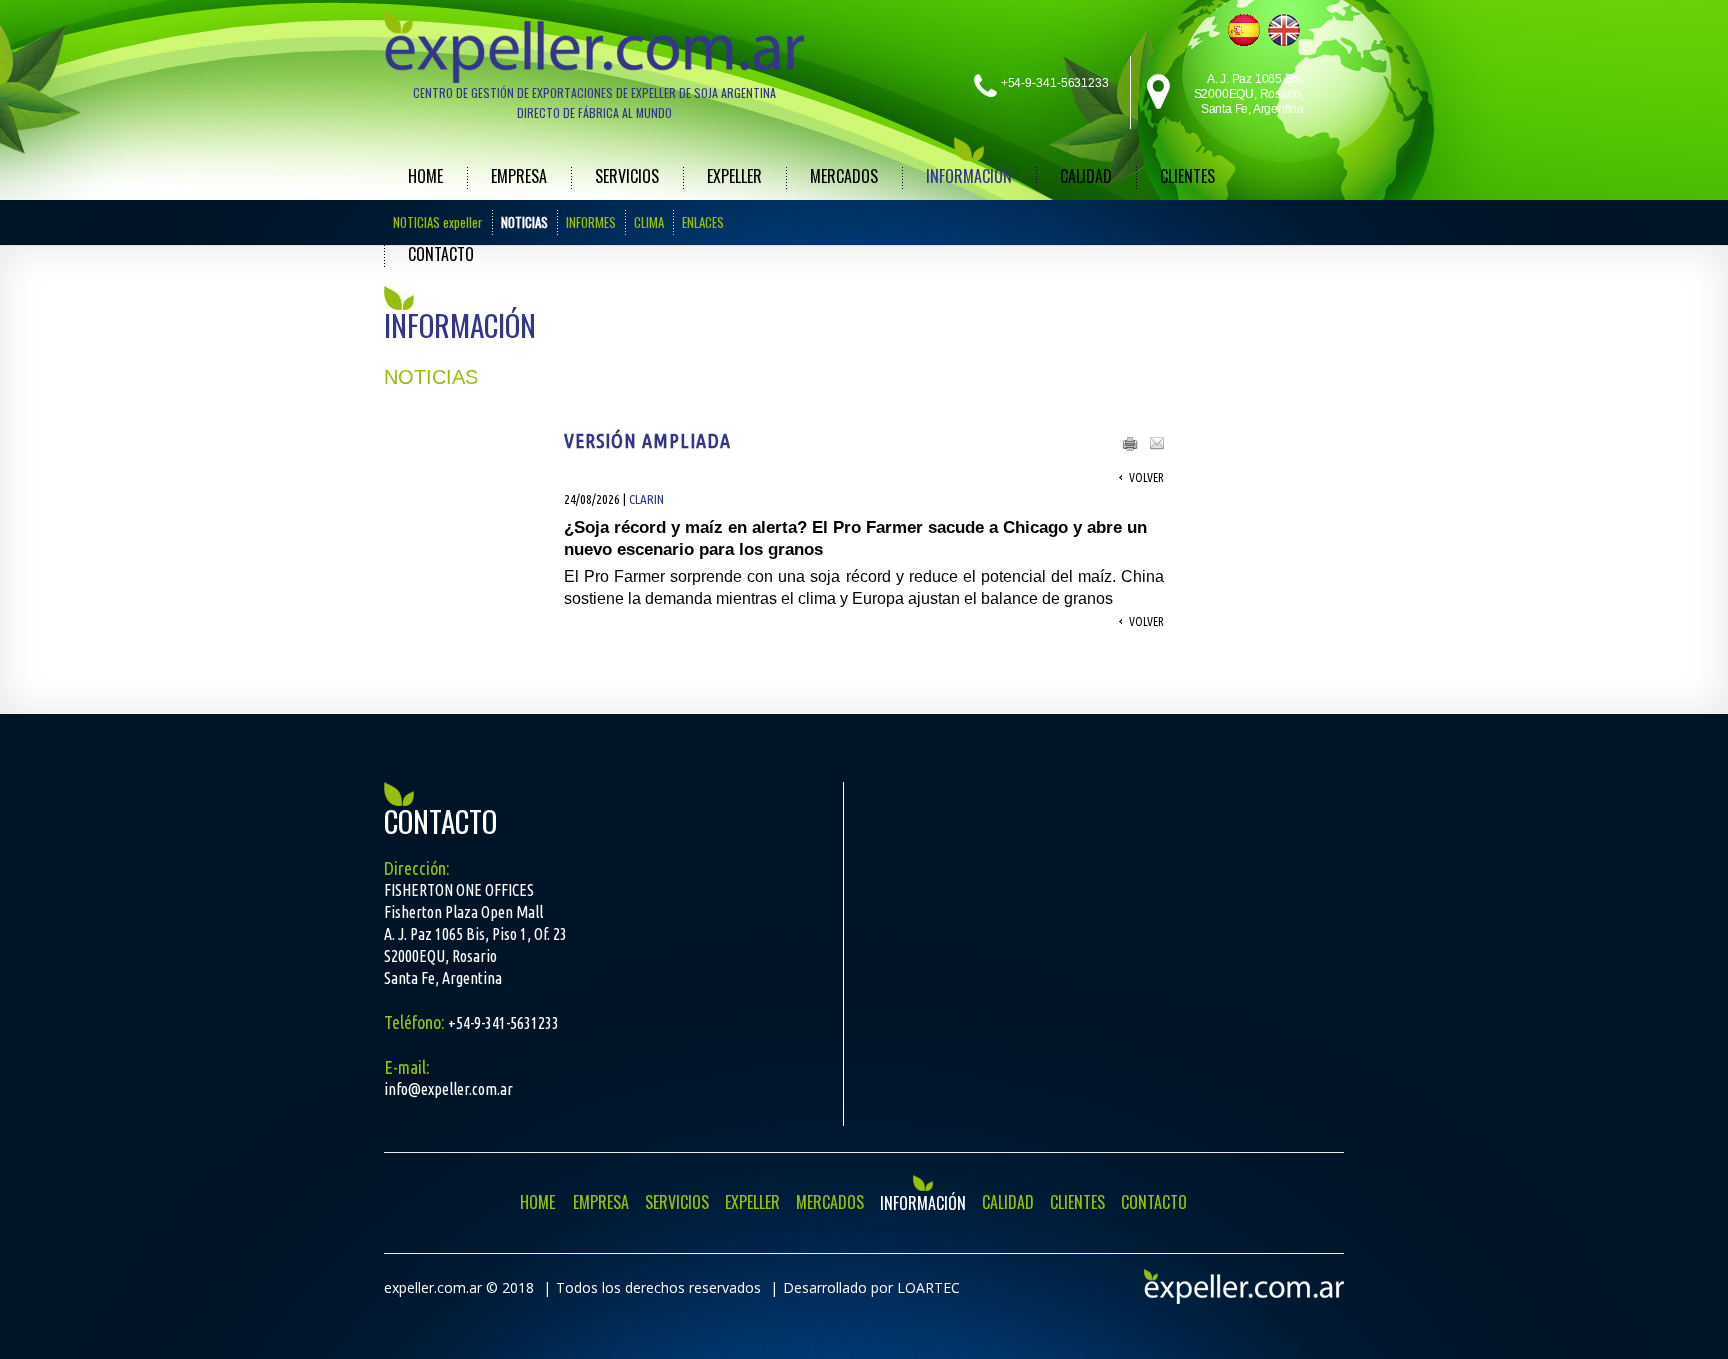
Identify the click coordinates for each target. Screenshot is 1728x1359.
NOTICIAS (524, 221)
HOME (425, 176)
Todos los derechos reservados (658, 1287)
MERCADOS (844, 176)
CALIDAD (1086, 176)
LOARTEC (928, 1287)
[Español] (1244, 30)
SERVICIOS (627, 176)
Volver (1146, 477)
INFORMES (591, 221)
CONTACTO (441, 254)
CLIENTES (1187, 176)
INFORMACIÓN (969, 176)
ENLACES (703, 221)
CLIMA (649, 221)
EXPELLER (734, 176)
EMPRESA (519, 176)
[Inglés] (1284, 30)
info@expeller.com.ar (448, 1089)
